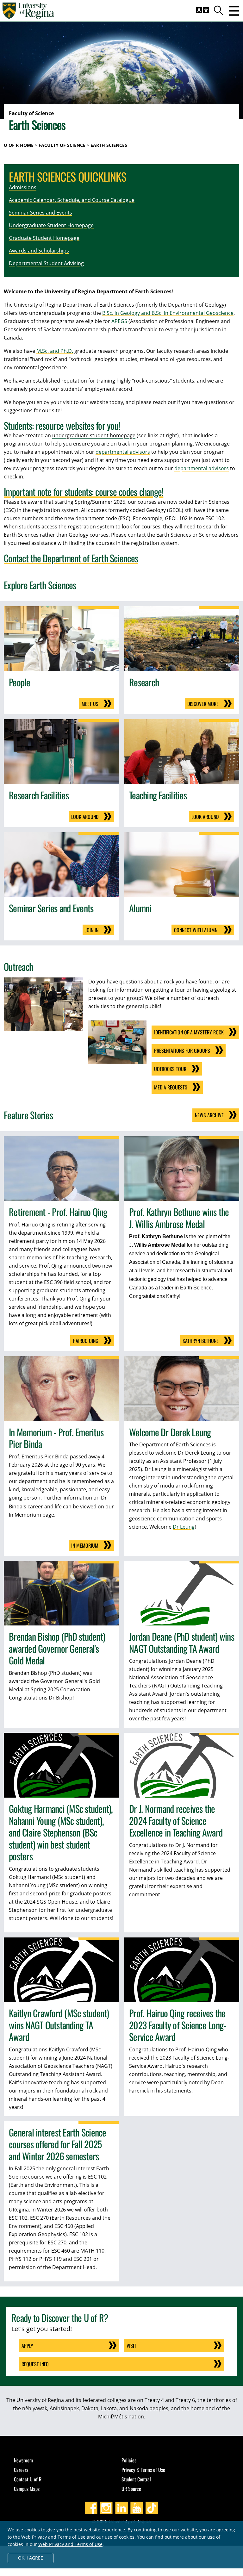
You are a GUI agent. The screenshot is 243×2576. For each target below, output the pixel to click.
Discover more (203, 704)
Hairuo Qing (86, 1341)
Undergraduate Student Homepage (51, 225)
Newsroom (23, 2460)
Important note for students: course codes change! (84, 492)
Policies (129, 2460)
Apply (27, 2346)
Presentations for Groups (182, 1051)
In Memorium (85, 1545)
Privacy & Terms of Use (143, 2470)
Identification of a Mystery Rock (189, 1032)
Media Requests (171, 1087)
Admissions (23, 187)
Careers (21, 2470)
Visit (131, 2346)
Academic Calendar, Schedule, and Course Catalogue (72, 200)
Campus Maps (27, 2489)
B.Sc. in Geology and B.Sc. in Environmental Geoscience (168, 313)
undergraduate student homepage (94, 435)
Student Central (136, 2479)
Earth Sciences (109, 145)
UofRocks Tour (170, 1069)
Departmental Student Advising (46, 263)
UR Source (131, 2489)
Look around (85, 817)
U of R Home (19, 145)
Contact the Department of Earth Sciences (71, 558)
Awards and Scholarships (39, 251)
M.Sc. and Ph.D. (55, 351)
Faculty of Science (62, 145)
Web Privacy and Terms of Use (70, 2544)
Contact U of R (28, 2479)
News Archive (209, 1115)
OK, (31, 2558)
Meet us (90, 704)
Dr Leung (184, 1527)
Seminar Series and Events (40, 213)
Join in (92, 930)
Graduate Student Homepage (44, 238)
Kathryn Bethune (201, 1341)
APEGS (119, 321)
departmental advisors (123, 452)
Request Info (35, 2364)
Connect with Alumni (196, 930)
